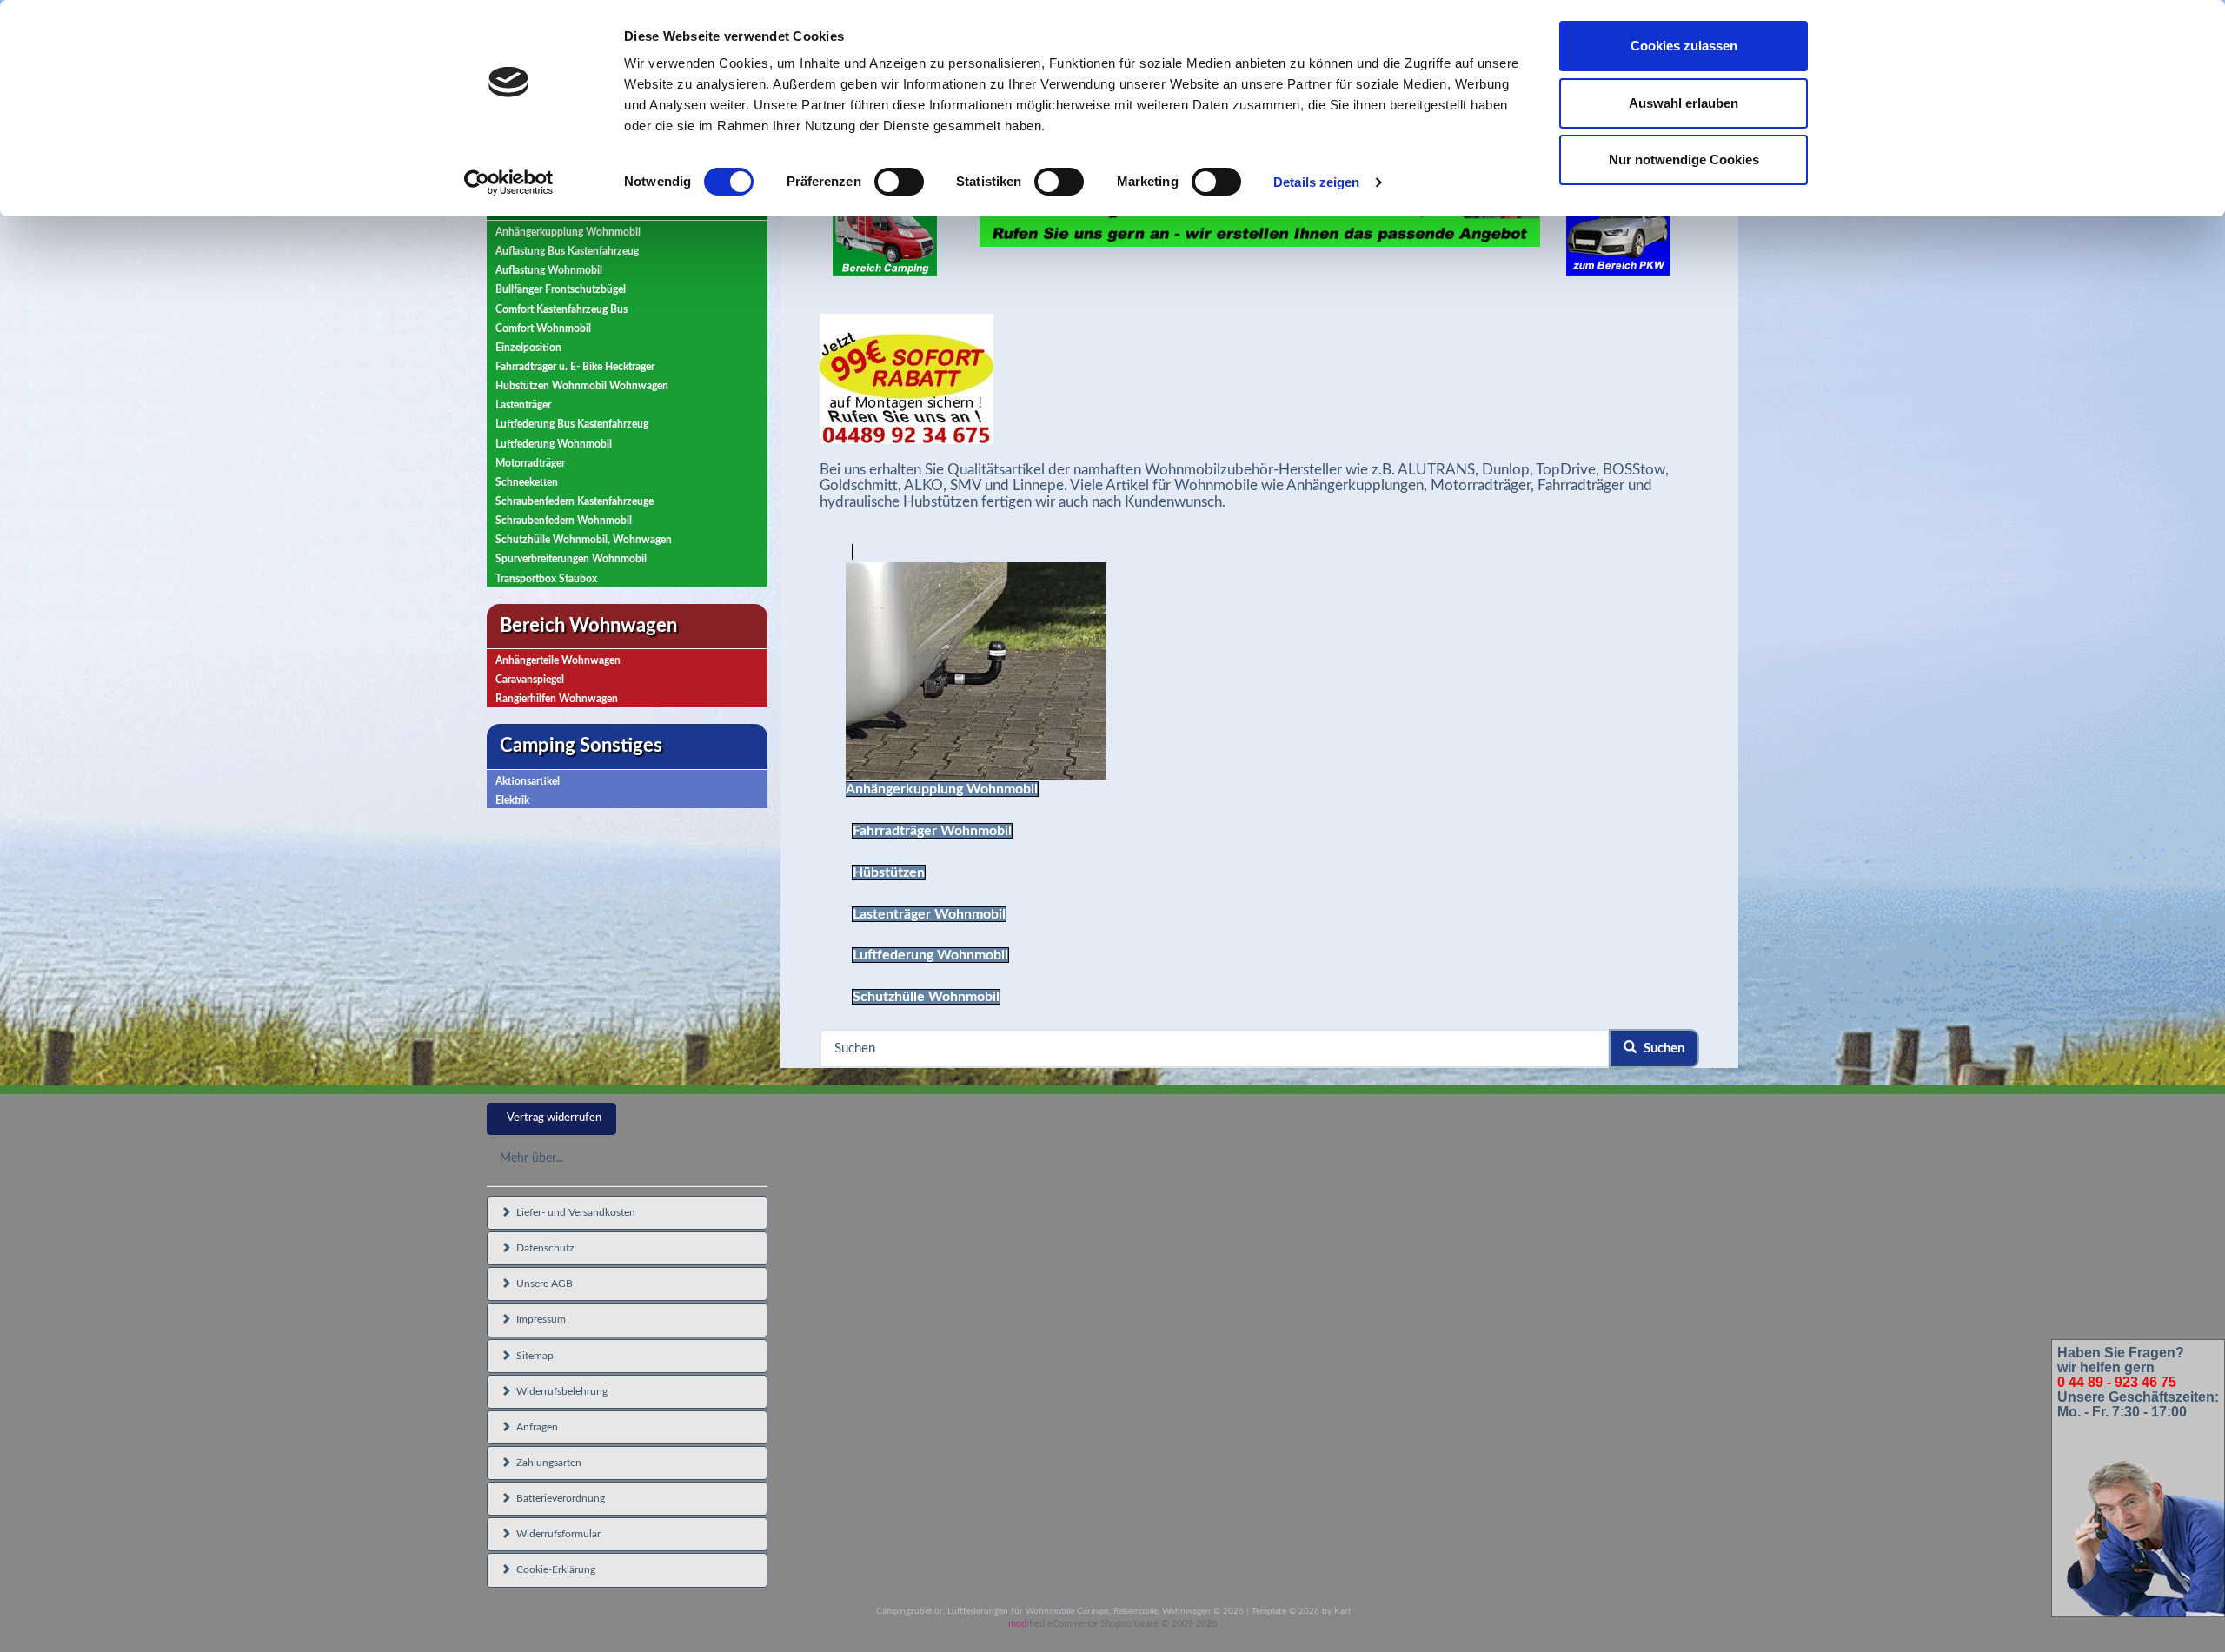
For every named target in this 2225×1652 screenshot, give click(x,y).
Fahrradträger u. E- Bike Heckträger (575, 367)
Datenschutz (542, 1248)
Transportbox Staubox (546, 579)
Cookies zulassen (1684, 46)
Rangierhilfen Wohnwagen (557, 699)
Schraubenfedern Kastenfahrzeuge (575, 501)
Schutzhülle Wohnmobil (926, 997)
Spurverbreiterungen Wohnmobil (571, 559)
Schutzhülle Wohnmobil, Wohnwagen (584, 540)
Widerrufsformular (556, 1534)
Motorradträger (530, 463)
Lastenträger (523, 405)
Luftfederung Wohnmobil (554, 444)
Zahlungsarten (546, 1463)
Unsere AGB (542, 1284)
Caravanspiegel (530, 680)
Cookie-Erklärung (553, 1569)
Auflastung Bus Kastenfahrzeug (567, 251)
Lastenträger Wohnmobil (929, 914)
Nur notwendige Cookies (1684, 159)
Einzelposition (528, 348)
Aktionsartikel (528, 781)
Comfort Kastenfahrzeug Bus (561, 309)
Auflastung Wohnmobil (549, 270)
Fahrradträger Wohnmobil (932, 831)
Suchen (1660, 1048)
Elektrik (512, 800)
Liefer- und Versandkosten (573, 1212)
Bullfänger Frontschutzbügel (561, 289)
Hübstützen (889, 872)
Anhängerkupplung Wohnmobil (568, 232)
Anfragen (535, 1427)
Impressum (538, 1319)
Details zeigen (1316, 182)
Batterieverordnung (558, 1498)
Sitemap (532, 1356)
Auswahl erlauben (1684, 103)
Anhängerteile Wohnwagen (558, 660)
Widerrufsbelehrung (559, 1391)
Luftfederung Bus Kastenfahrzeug (572, 424)
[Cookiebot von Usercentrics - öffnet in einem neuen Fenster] (509, 182)
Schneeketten (527, 482)
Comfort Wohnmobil (543, 328)
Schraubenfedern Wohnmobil (564, 521)
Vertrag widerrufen (554, 1118)
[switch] (899, 182)
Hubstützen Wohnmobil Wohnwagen (582, 386)
